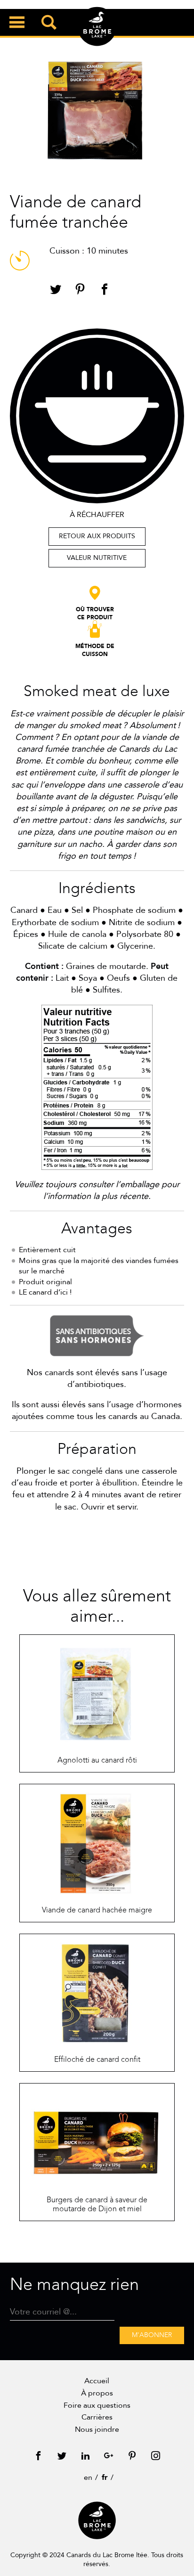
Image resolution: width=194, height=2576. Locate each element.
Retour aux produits (97, 536)
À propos (97, 2393)
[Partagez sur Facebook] (105, 291)
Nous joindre (97, 2429)
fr (105, 2478)
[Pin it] (80, 291)
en (88, 2478)
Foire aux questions (97, 2405)
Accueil (97, 2381)
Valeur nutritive (97, 558)
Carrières (97, 2417)
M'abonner (152, 2335)
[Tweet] (56, 291)
